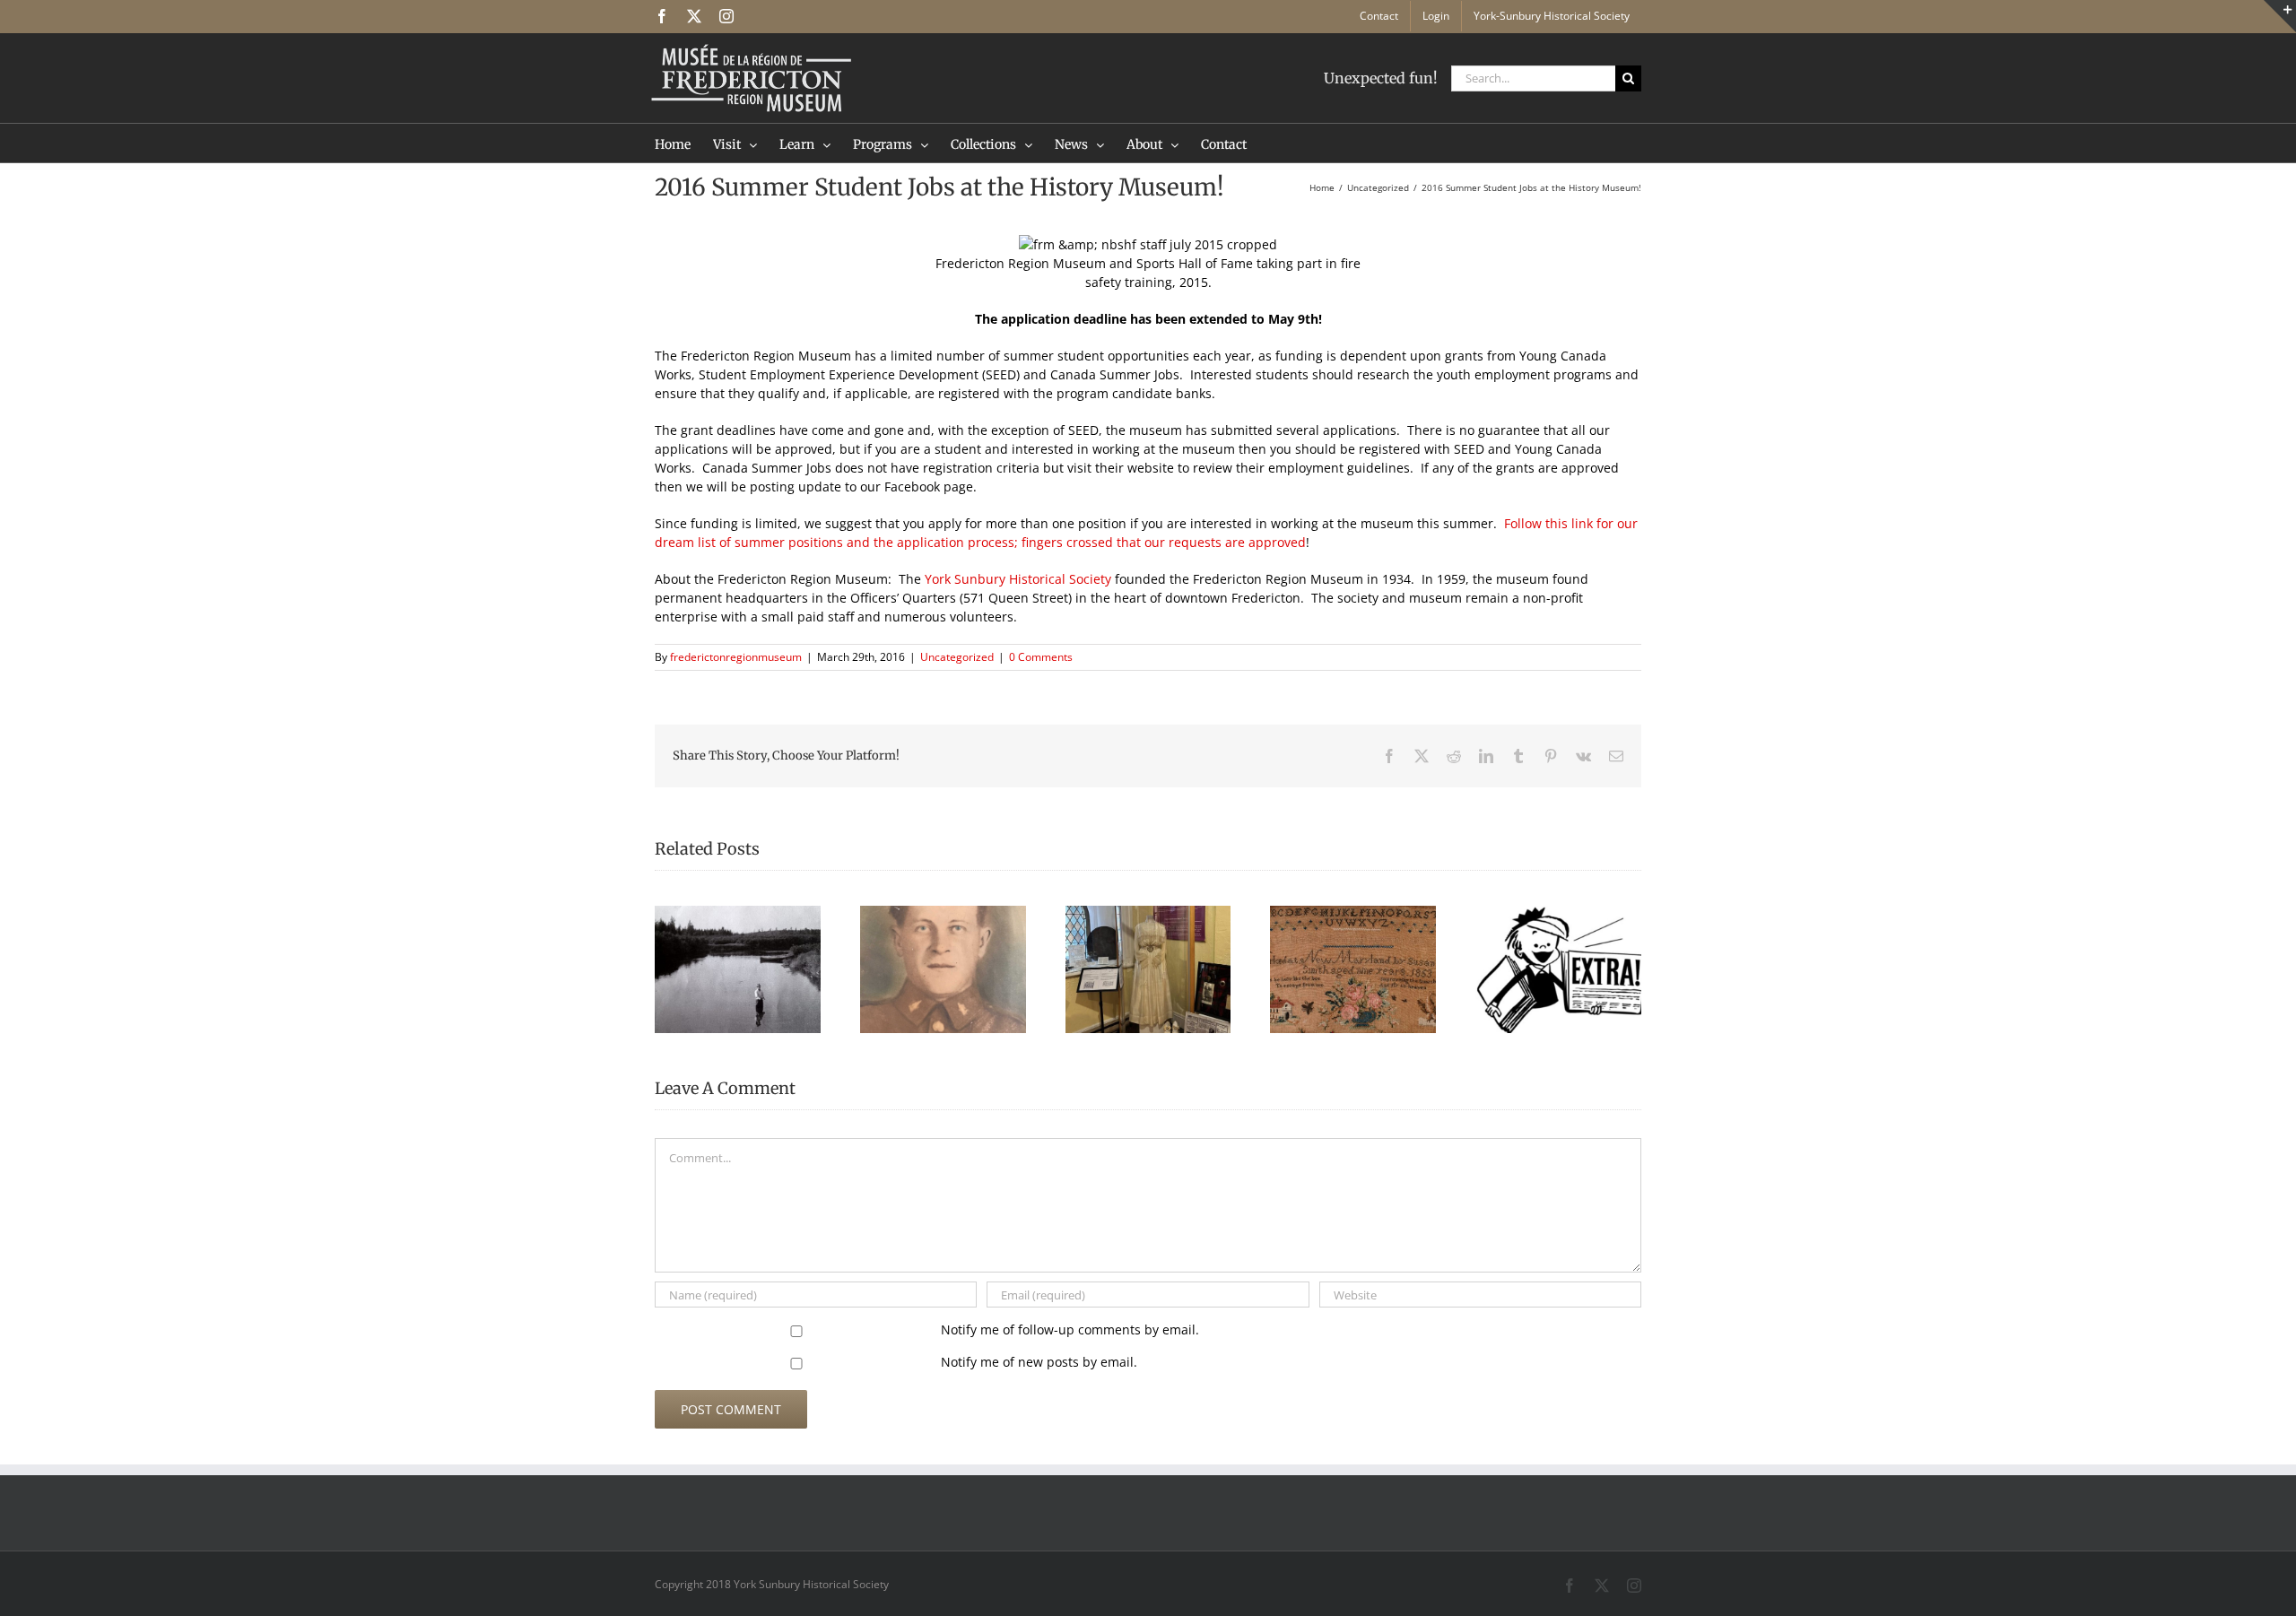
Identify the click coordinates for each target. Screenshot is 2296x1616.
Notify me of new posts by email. (1039, 1362)
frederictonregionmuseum (736, 657)
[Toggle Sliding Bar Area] (2280, 16)
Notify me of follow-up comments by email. (1070, 1329)
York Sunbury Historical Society (1018, 579)
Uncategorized (957, 657)
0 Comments (1041, 657)
